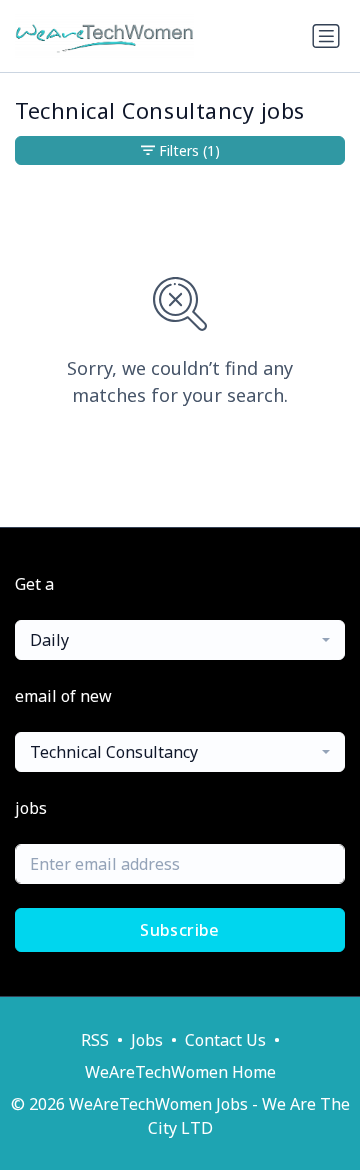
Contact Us (225, 1040)
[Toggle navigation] (326, 36)
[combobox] (180, 640)
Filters (189, 150)
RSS (95, 1040)
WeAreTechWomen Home (180, 1072)
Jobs (147, 1040)
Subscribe (180, 930)
